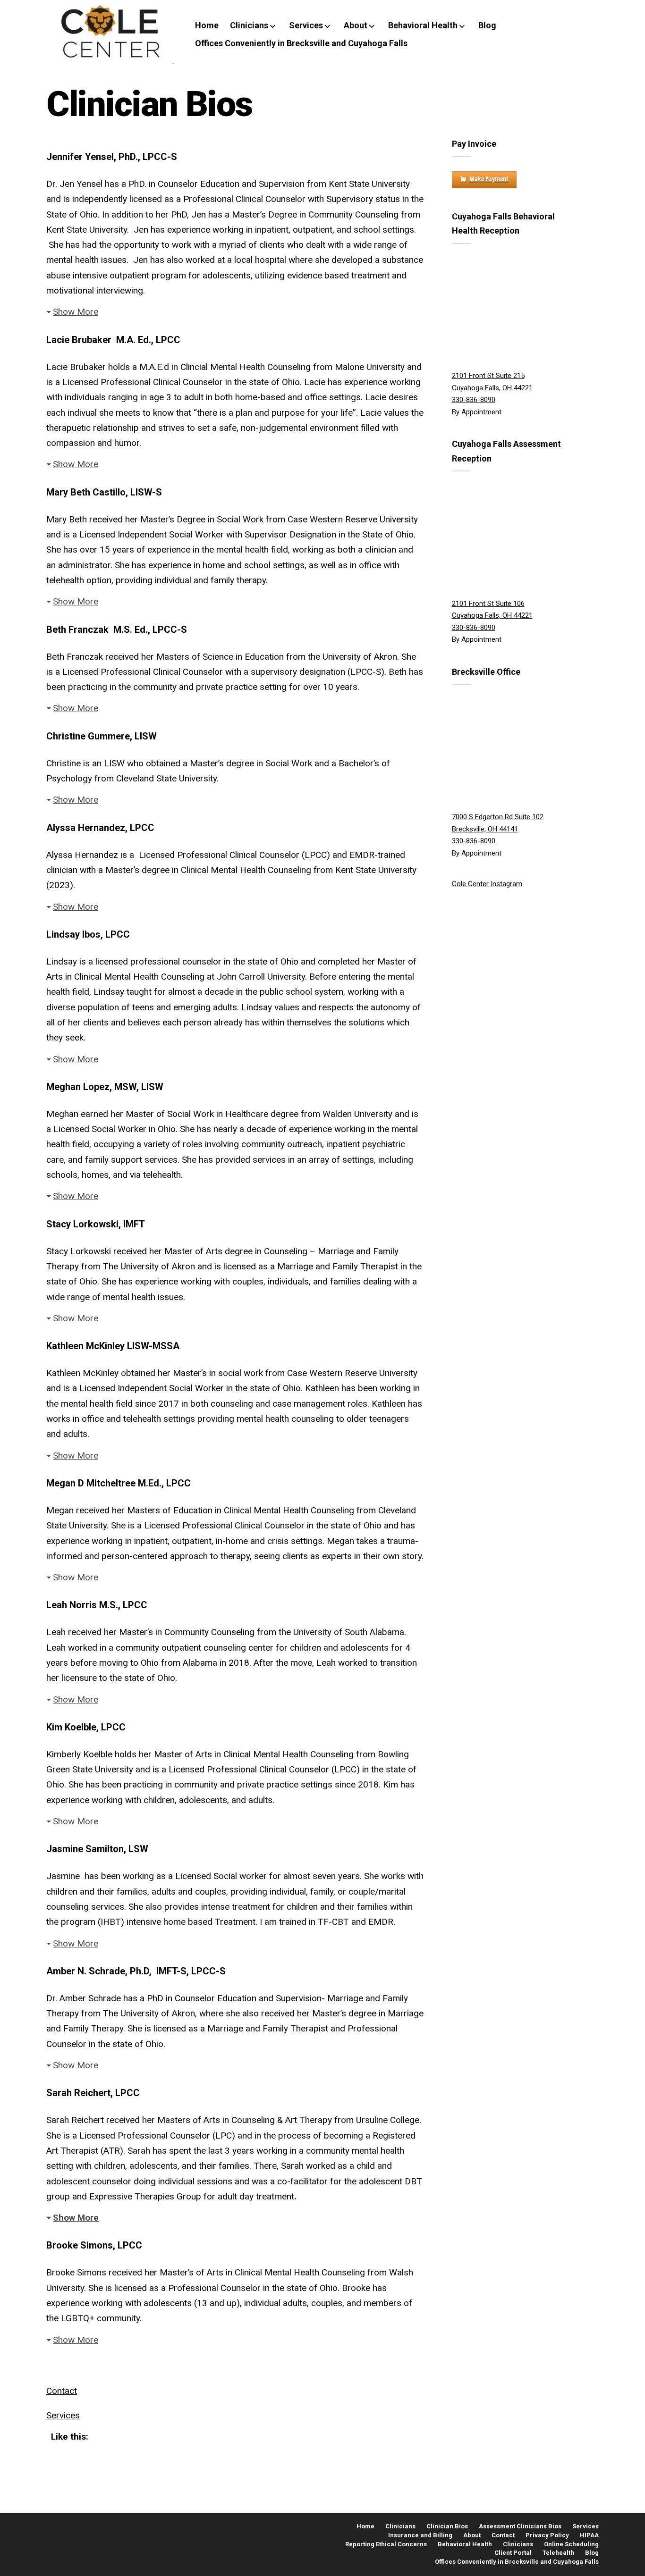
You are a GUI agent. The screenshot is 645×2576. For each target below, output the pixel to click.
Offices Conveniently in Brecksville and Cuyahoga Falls (301, 43)
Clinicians (249, 25)
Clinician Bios (447, 2526)
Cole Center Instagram (487, 884)
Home (207, 25)
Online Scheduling (571, 2544)
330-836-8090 (474, 400)
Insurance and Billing (420, 2535)
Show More (76, 312)
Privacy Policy (547, 2535)
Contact (62, 2391)
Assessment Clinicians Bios (520, 2526)
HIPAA (589, 2535)
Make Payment (489, 179)
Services (306, 25)
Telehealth (558, 2553)
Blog (487, 25)
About (356, 25)
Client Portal (513, 2553)
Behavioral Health (423, 25)
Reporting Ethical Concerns (386, 2544)
